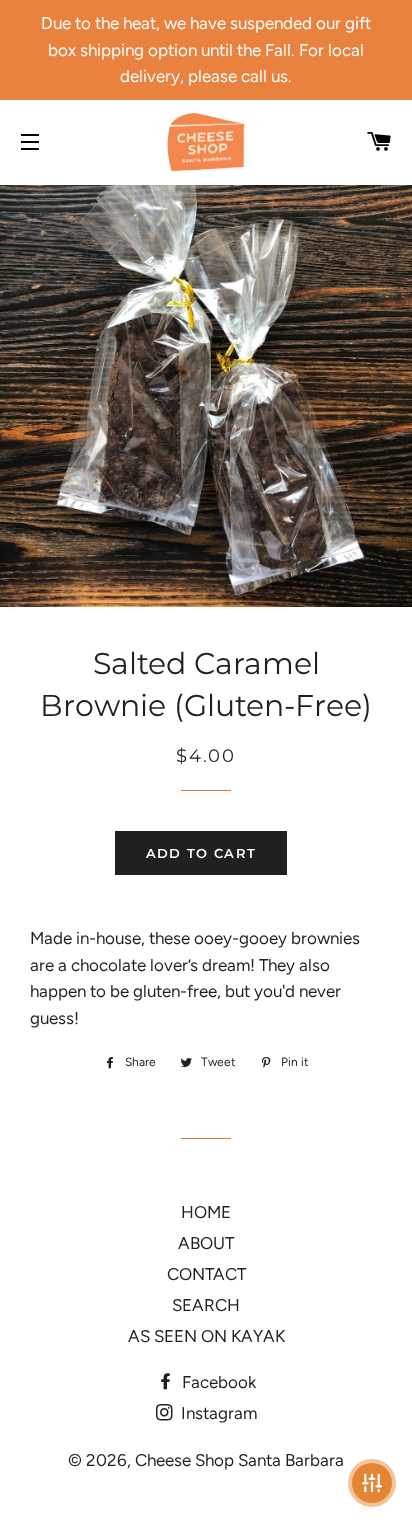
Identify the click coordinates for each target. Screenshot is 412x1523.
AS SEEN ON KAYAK (206, 1336)
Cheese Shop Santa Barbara (239, 1460)
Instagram (217, 1413)
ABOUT (206, 1243)
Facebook (217, 1382)
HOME (206, 1212)
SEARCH (206, 1305)
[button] (372, 1483)
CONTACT (206, 1274)
